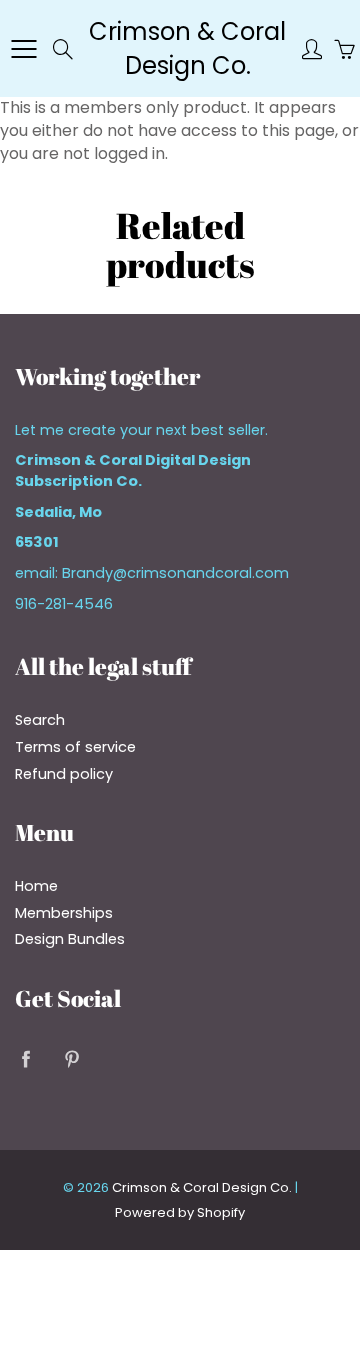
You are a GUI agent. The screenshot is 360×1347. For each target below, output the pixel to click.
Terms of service (75, 747)
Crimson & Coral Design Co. (187, 48)
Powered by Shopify (180, 1212)
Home (36, 886)
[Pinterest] (71, 1059)
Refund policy (64, 774)
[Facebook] (25, 1059)
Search (40, 720)
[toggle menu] (23, 49)
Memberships (64, 913)
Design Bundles (70, 939)
